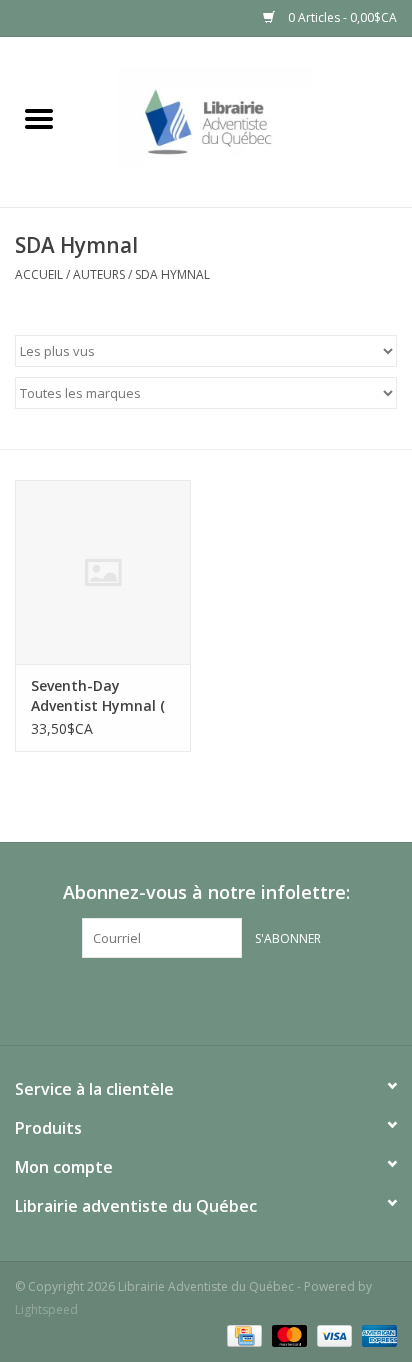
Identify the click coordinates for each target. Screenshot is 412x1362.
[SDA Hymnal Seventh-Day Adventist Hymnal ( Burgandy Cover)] (103, 572)
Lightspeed (46, 1309)
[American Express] (376, 1334)
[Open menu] (39, 118)
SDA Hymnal (172, 274)
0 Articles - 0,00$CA (341, 17)
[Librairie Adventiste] (245, 120)
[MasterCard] (287, 1334)
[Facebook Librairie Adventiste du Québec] (206, 999)
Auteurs (99, 274)
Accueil (39, 274)
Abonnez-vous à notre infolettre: (206, 892)
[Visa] (332, 1334)
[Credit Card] (242, 1334)
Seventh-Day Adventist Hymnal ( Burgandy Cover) (98, 696)
